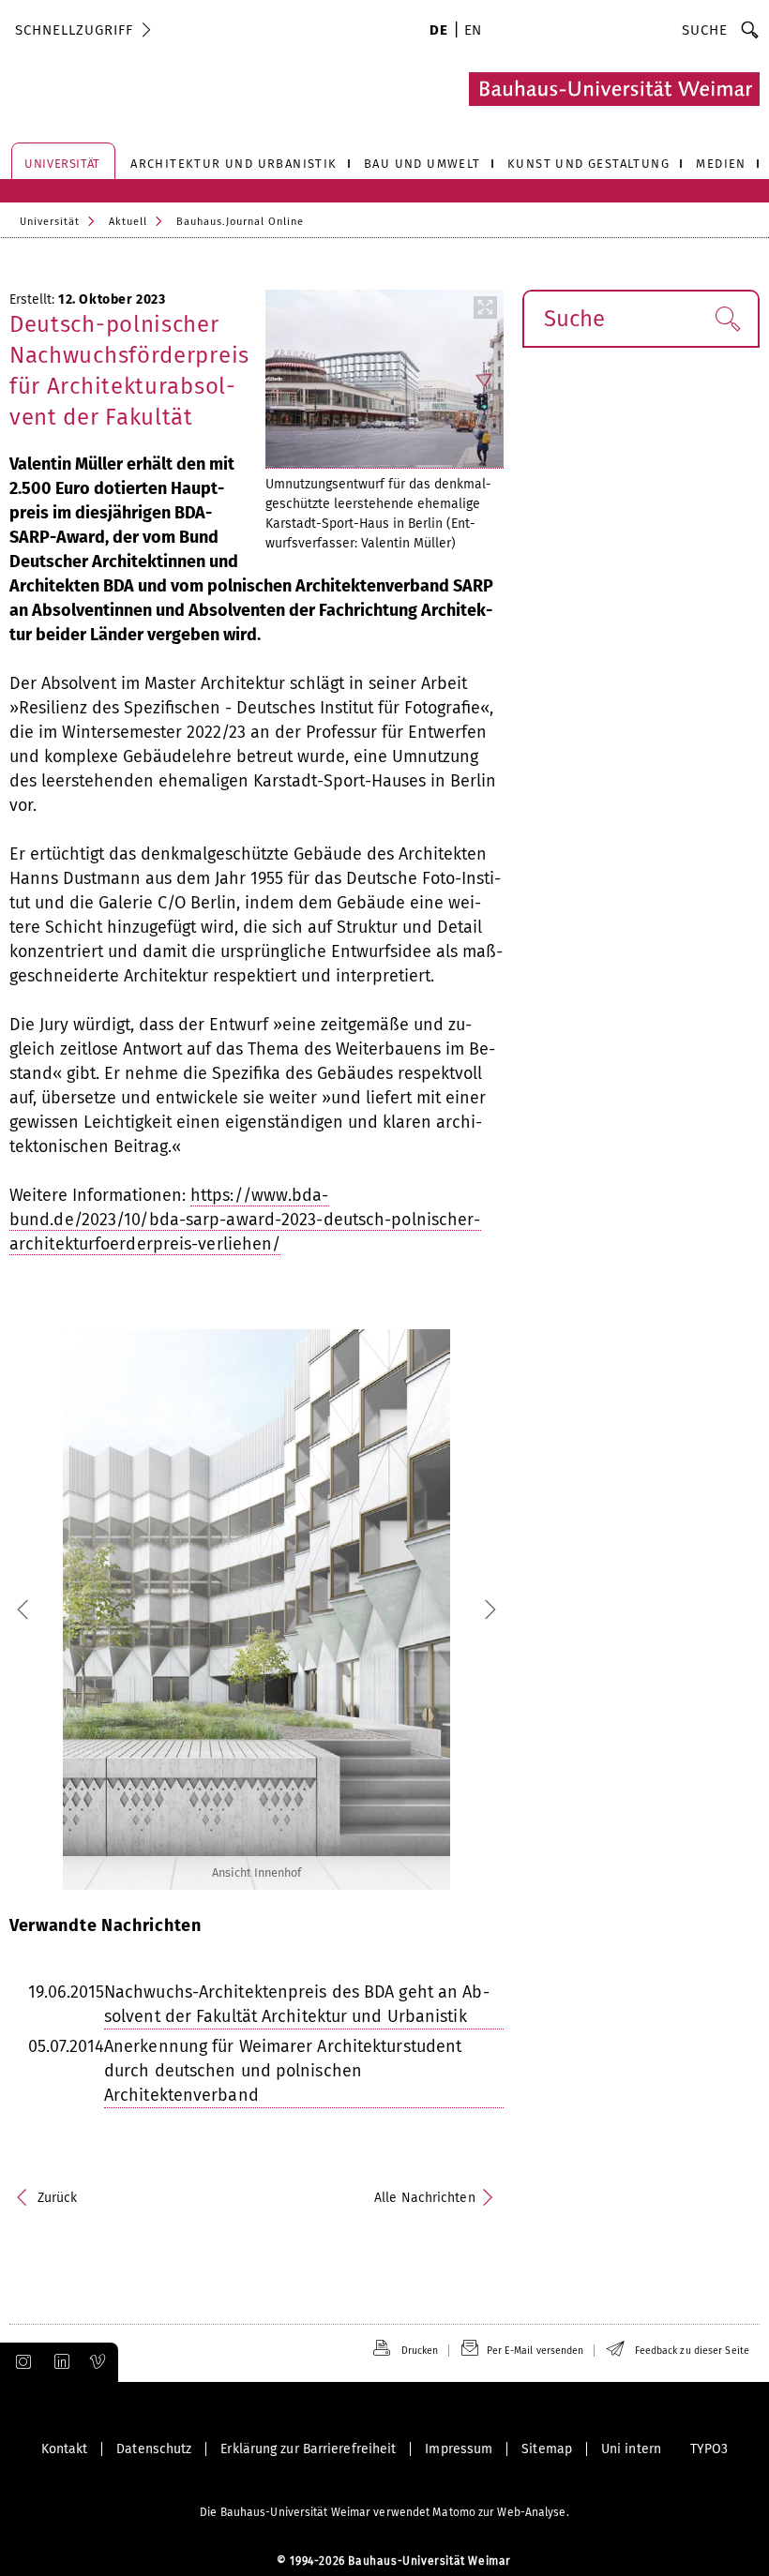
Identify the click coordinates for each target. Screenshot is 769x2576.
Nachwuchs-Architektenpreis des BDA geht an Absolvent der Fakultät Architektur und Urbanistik (297, 2004)
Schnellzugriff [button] (74, 30)
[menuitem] (438, 32)
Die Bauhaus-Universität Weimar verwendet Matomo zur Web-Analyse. (384, 2512)
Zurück (58, 2198)
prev (70, 1610)
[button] (727, 319)
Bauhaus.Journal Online (240, 222)
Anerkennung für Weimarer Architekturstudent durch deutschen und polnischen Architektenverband (283, 2071)
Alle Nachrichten (425, 2198)
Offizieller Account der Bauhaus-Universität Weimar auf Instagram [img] (20, 2362)
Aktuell (128, 222)
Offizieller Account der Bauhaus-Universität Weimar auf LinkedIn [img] (59, 2362)
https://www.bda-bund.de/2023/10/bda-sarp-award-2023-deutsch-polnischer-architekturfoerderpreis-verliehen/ (245, 1220)
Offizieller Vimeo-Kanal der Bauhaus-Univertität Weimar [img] (98, 2362)
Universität (50, 222)
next (443, 1610)
